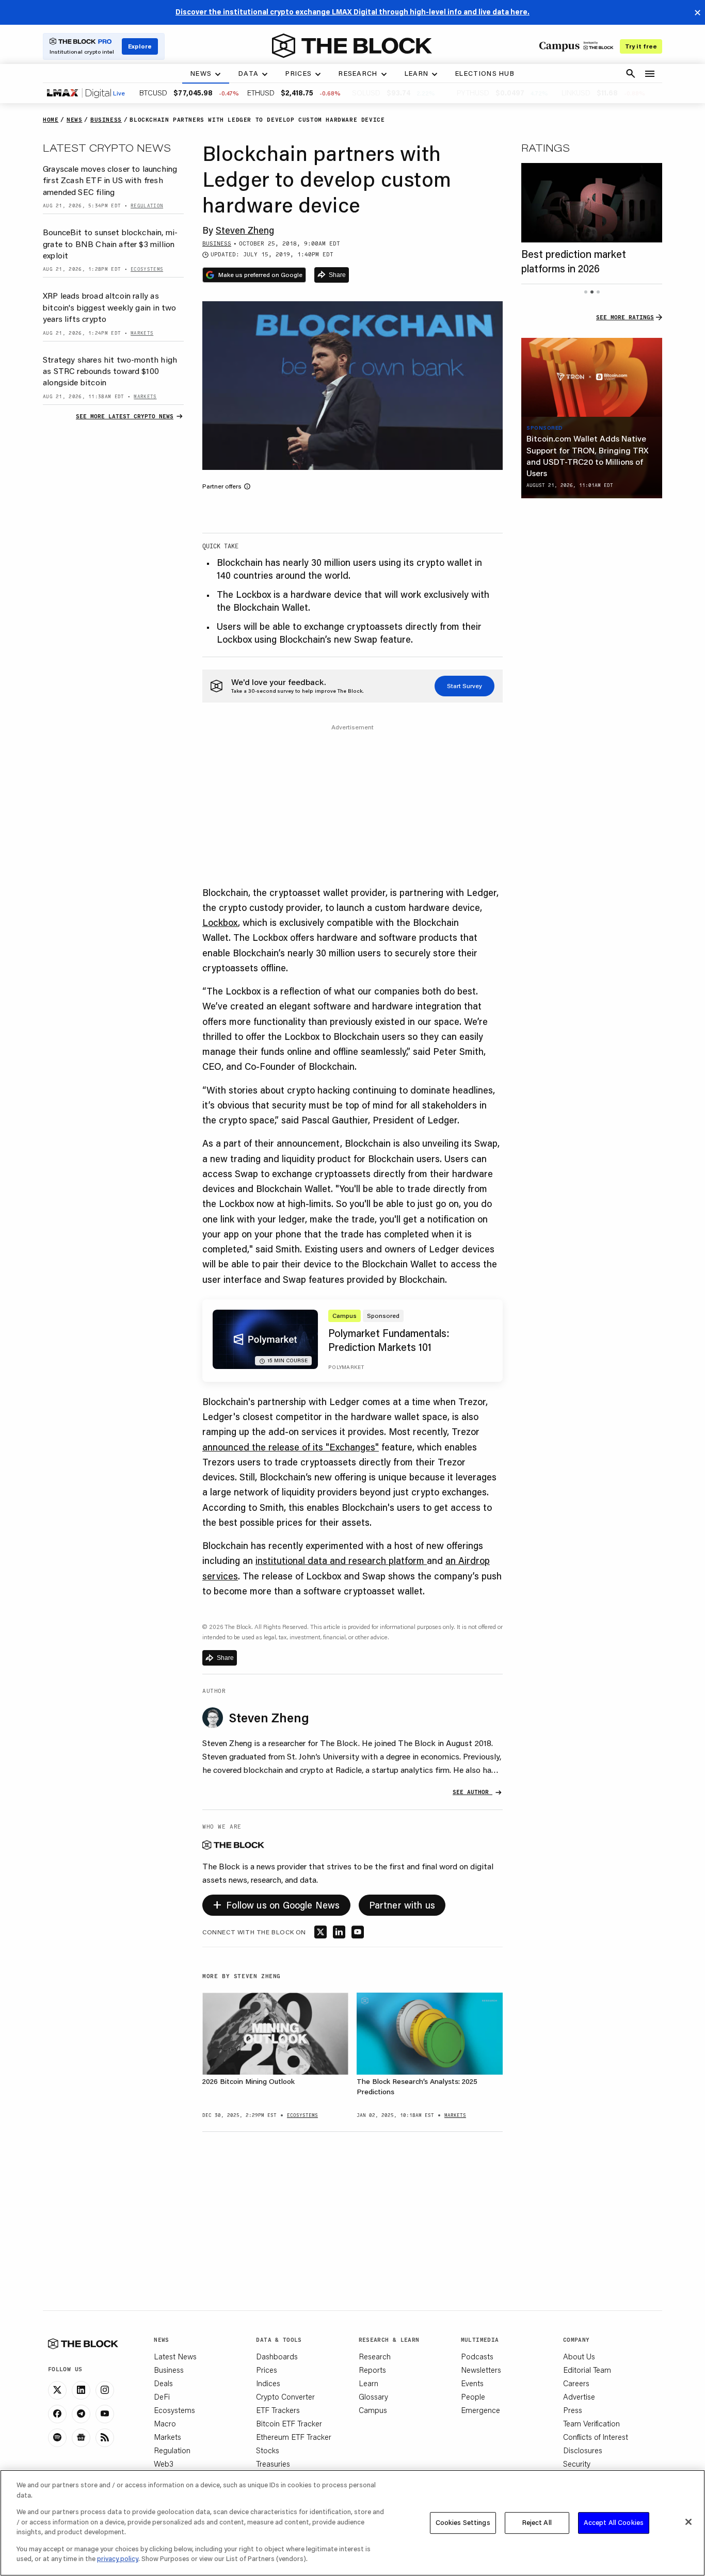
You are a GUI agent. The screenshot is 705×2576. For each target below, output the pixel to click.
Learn (368, 2383)
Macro (165, 2423)
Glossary (373, 2396)
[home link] (352, 46)
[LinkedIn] (81, 2390)
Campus (373, 2410)
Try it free (641, 46)
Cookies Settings (463, 2522)
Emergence (480, 2410)
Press (573, 2410)
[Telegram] (81, 2414)
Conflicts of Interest (596, 2437)
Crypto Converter (285, 2396)
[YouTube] (105, 2414)
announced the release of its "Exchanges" (291, 1447)
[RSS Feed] (105, 2438)
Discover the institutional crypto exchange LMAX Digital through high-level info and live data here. (352, 12)
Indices (268, 2383)
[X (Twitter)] (57, 2390)
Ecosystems (174, 2410)
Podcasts (477, 2356)
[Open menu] (650, 74)
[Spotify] (57, 2438)
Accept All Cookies (614, 2522)
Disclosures (583, 2450)
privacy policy (118, 2558)
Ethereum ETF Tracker (294, 2437)
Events (472, 2383)
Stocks (268, 2450)
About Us (579, 2356)
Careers (576, 2383)
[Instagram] (105, 2390)
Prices (267, 2370)
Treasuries (273, 2464)
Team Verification (591, 2423)
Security (577, 2464)
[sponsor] (592, 378)
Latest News (175, 2356)
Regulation (172, 2450)
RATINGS (546, 148)
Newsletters (481, 2370)
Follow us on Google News (276, 1904)
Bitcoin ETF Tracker (289, 2423)
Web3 (164, 2464)
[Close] (688, 2522)
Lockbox (220, 922)
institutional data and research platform (341, 1560)
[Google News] (81, 2438)
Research (375, 2356)
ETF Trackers (278, 2410)
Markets (167, 2437)
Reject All (537, 2522)
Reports (372, 2370)
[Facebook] (57, 2414)
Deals (163, 2383)
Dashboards (277, 2356)
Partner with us (402, 1905)
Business (169, 2370)
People (473, 2396)
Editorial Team (587, 2370)
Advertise (579, 2396)
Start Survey (464, 686)
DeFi (162, 2396)
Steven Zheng (245, 230)
